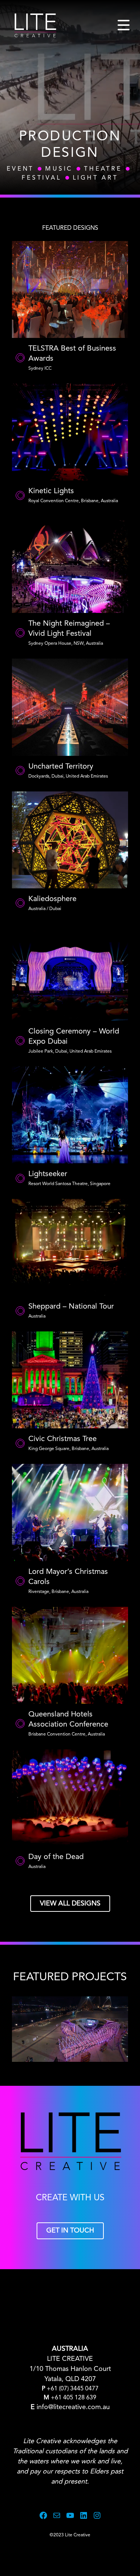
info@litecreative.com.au (73, 2407)
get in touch (70, 2231)
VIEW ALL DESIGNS (70, 1904)
